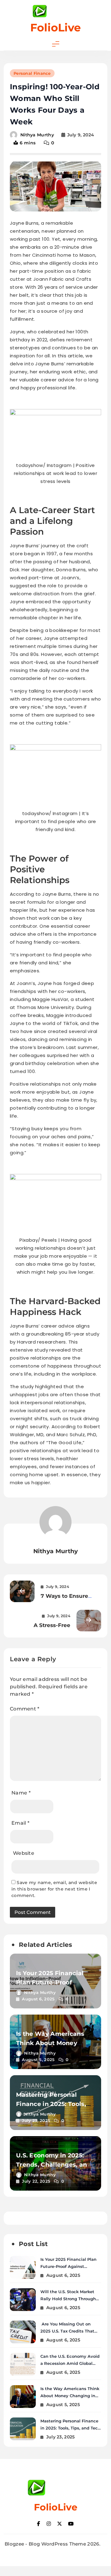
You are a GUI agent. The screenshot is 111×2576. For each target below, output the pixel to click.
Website (24, 1853)
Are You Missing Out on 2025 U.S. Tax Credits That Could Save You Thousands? (70, 2331)
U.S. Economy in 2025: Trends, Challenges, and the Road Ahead (54, 2165)
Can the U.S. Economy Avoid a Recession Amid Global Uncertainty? (70, 2363)
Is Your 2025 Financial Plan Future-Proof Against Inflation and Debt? (68, 2266)
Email (20, 1823)
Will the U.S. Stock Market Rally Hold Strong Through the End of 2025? (68, 2299)
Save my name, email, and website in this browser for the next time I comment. (54, 1889)
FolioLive (55, 28)
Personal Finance (32, 73)
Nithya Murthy (37, 135)
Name (21, 1793)
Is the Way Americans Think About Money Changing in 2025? (50, 2043)
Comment (25, 1709)
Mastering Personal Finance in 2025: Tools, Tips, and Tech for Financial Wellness (70, 2428)
